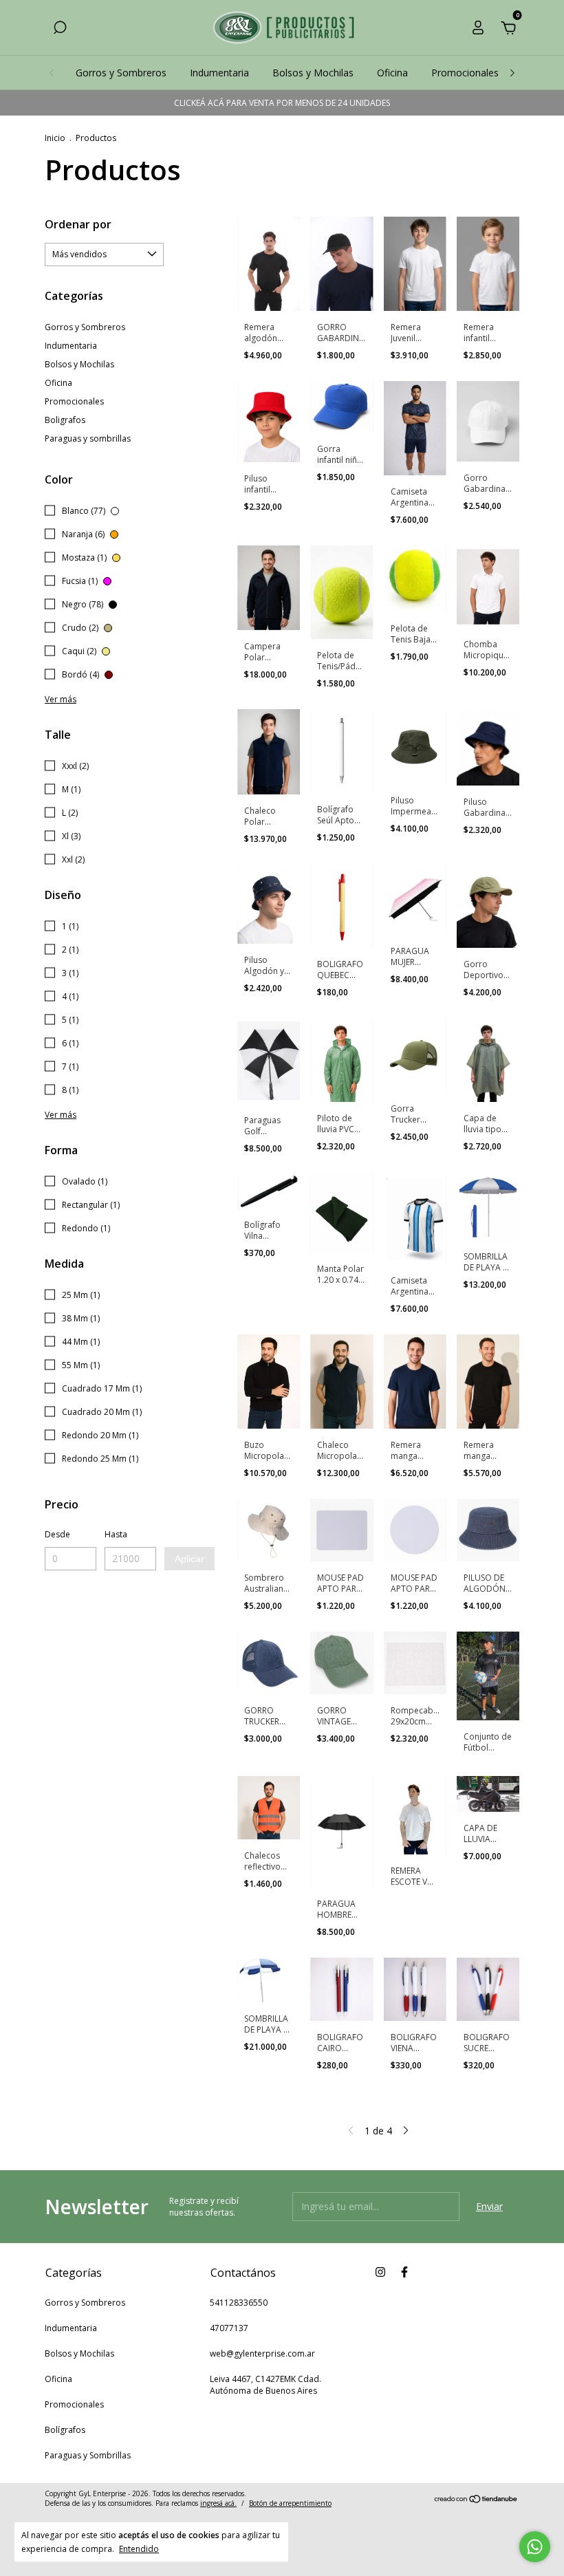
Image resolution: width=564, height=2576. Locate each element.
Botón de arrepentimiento (290, 2503)
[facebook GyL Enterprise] (404, 2272)
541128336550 (239, 2303)
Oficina (392, 73)
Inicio (55, 138)
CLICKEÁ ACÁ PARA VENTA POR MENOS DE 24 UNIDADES (282, 103)
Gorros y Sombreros (121, 73)
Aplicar (189, 1559)
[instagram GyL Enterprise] (380, 2272)
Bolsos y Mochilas (313, 73)
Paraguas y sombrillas (88, 439)
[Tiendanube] (476, 2500)
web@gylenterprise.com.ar (262, 2353)
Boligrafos (65, 420)
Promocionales (465, 73)
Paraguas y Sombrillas (88, 2455)
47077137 (229, 2328)
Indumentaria (219, 73)
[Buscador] (60, 29)
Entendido (139, 2548)
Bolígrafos (65, 2430)
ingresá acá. (218, 2503)
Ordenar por (78, 224)
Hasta (116, 1534)
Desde (57, 1534)
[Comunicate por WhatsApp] (535, 2547)
